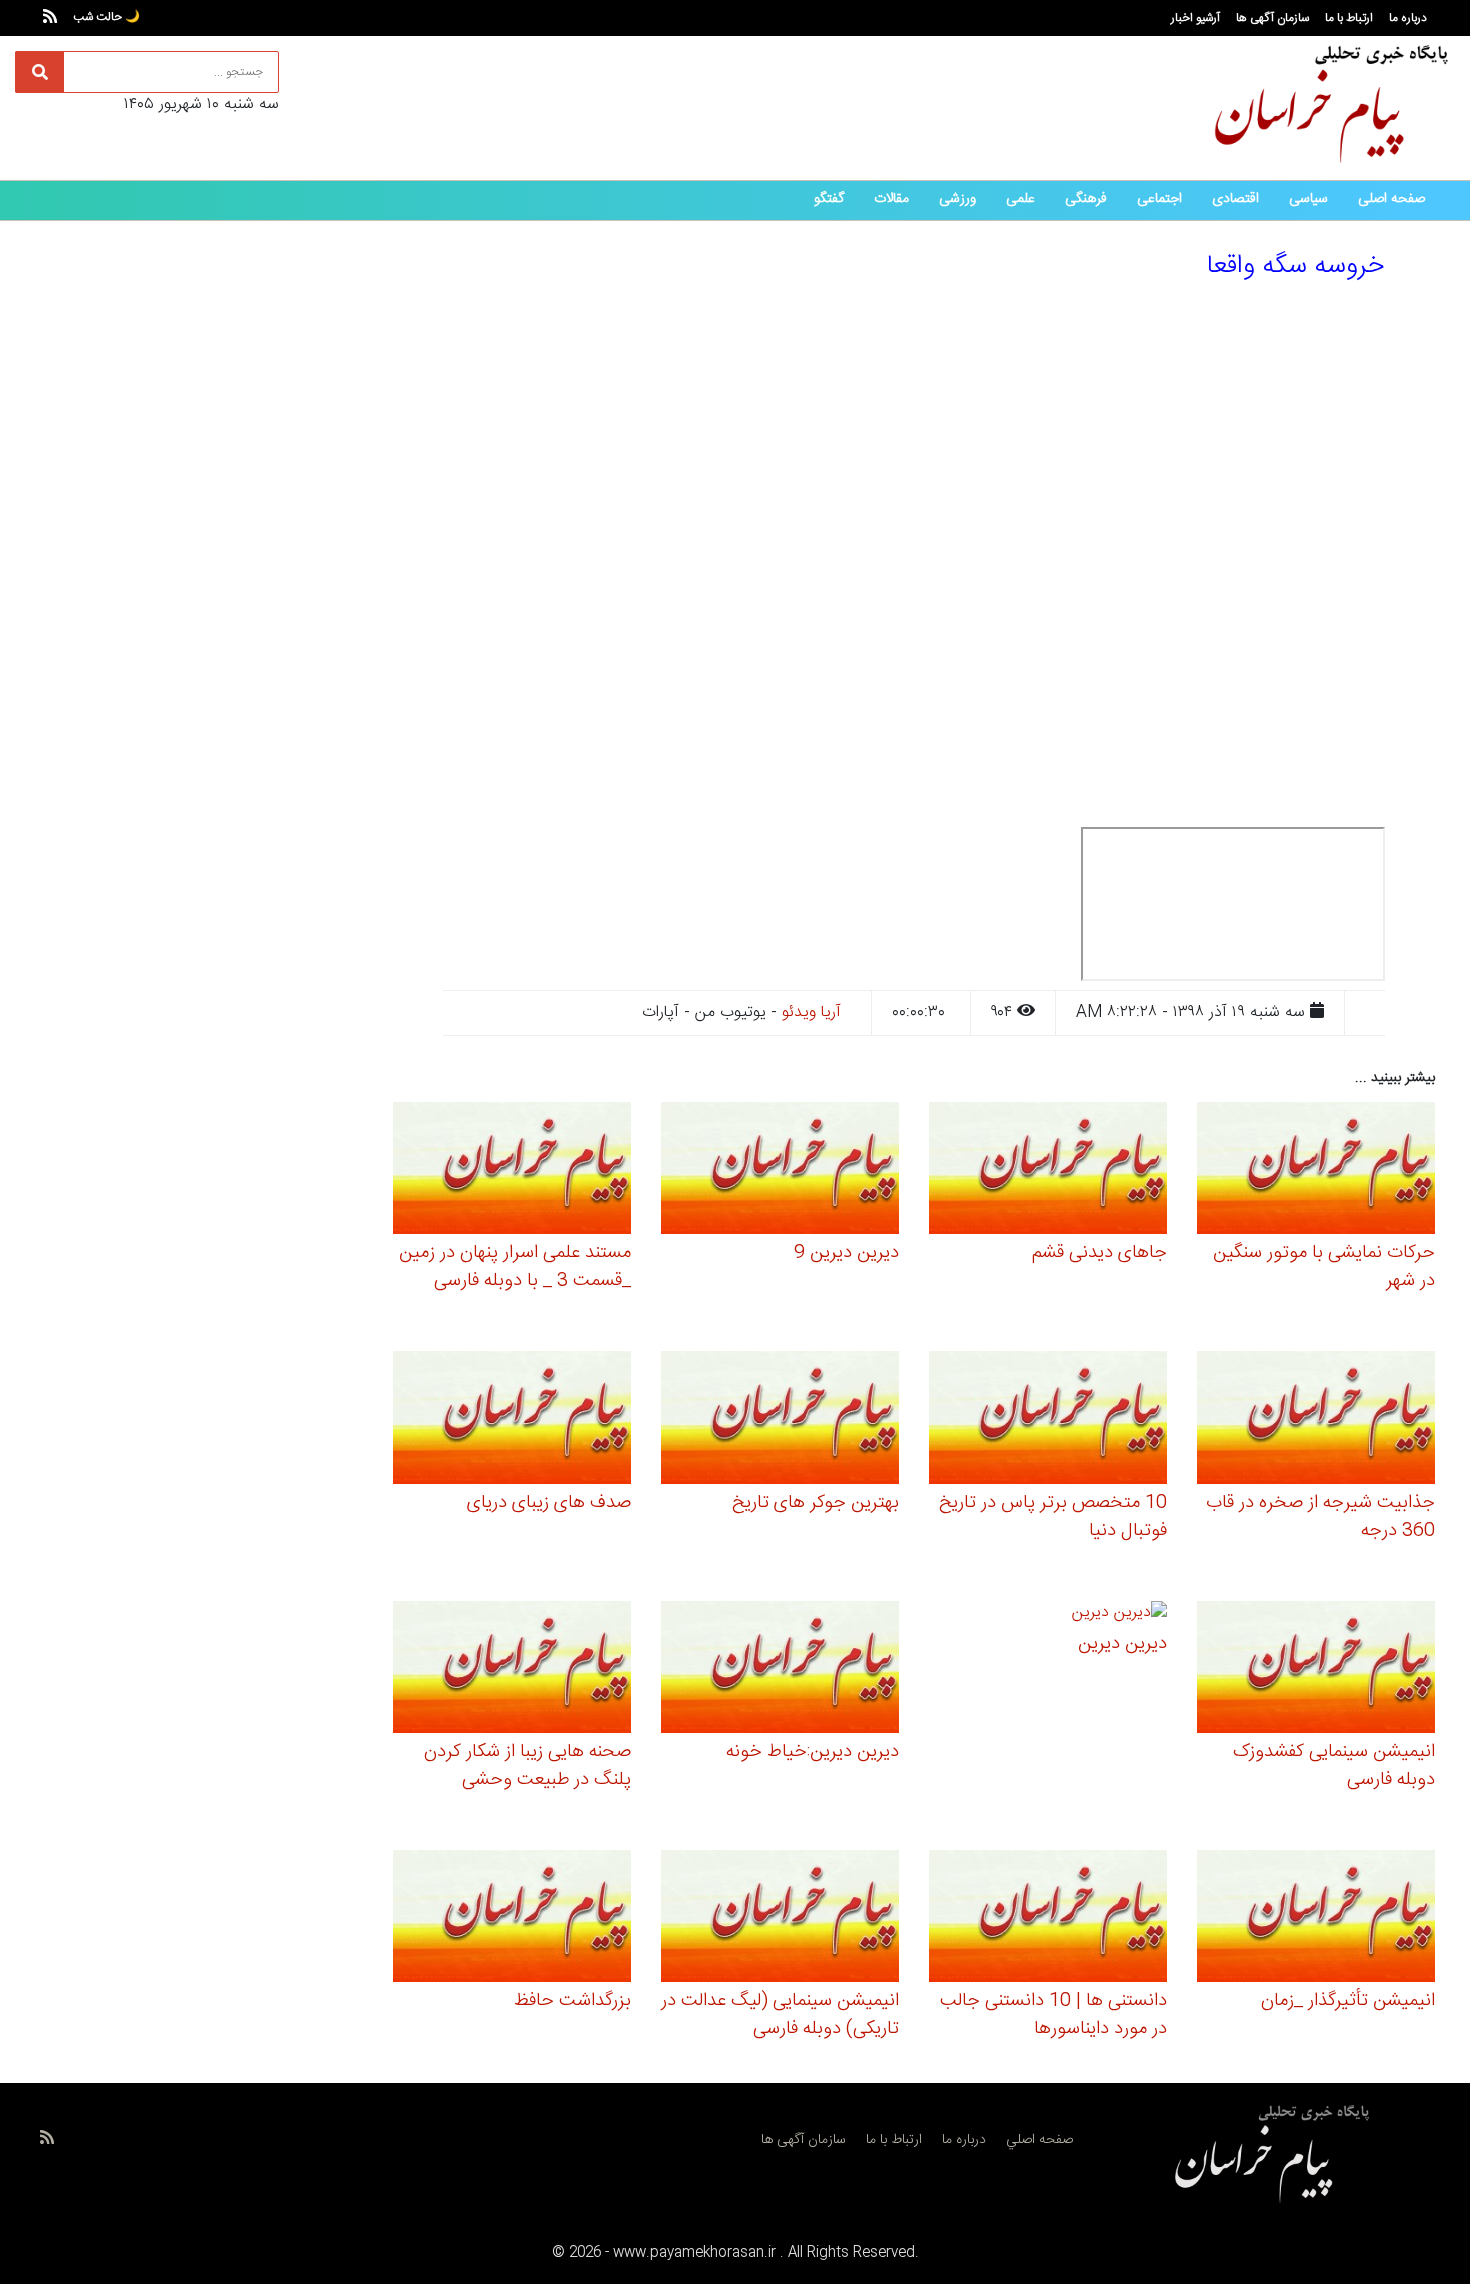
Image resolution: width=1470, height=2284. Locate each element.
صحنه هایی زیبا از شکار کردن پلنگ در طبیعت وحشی (527, 1766)
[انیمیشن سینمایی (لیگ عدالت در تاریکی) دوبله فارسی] (780, 1919)
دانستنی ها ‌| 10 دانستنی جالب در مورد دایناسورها (1053, 2015)
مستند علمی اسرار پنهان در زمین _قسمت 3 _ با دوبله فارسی (515, 1267)
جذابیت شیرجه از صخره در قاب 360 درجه (1320, 1517)
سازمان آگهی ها (1272, 18)
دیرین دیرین (1122, 1644)
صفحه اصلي (1039, 2140)
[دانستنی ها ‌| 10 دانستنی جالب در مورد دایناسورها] (1048, 1919)
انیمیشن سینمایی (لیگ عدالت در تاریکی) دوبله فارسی (780, 2015)
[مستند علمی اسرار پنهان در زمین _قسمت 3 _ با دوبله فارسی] (512, 1171)
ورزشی (957, 199)
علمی (1020, 199)
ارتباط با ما (1349, 18)
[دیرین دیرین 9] (780, 1171)
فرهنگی (1086, 199)
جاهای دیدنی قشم (1099, 1253)
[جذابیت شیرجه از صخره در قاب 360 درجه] (1316, 1420)
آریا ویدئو (811, 1012)
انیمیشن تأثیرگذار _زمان (1348, 2001)
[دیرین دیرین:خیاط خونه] (780, 1669)
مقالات (891, 199)
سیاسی (1308, 199)
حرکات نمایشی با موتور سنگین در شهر (1324, 1267)
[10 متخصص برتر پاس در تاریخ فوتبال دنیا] (1048, 1420)
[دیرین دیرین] (1119, 1615)
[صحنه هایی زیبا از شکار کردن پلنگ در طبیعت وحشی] (512, 1669)
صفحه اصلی (1391, 199)
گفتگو (829, 199)
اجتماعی (1159, 199)
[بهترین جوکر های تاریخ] (780, 1420)
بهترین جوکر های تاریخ (815, 1503)
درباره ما (1408, 18)
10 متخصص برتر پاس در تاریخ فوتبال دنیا (1053, 1517)
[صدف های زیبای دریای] (512, 1420)
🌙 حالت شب (106, 17)
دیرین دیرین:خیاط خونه (812, 1752)
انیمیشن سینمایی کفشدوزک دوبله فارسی (1334, 1766)
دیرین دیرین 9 (846, 1253)
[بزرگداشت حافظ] (512, 1919)
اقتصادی (1235, 199)
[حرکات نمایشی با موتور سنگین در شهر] (1316, 1171)
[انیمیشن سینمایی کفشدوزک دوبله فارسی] (1316, 1669)
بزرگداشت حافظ (572, 2001)
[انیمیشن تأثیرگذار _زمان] (1316, 1919)
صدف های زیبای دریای (549, 1503)
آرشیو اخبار (1195, 18)
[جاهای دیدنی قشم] (1048, 1171)
